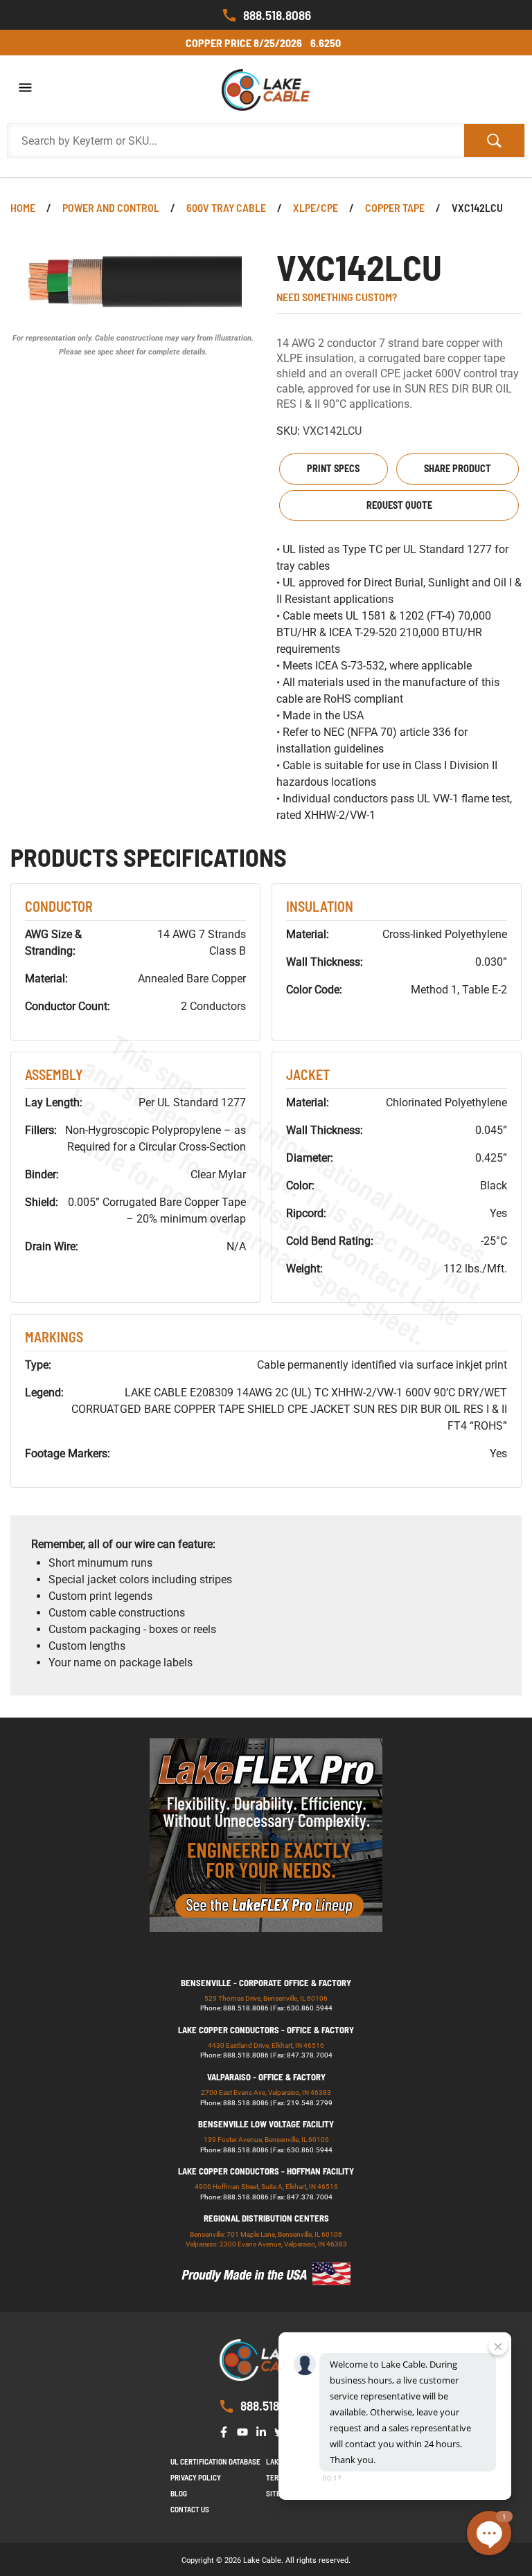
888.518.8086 (277, 15)
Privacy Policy (196, 2477)
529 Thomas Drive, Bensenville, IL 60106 (266, 1998)
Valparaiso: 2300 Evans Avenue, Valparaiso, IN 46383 (266, 2244)
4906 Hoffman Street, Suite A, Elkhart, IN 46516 (266, 2187)
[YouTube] (245, 2430)
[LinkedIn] (264, 2430)
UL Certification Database (215, 2461)
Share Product (458, 468)
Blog (179, 2493)
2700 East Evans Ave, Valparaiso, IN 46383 (266, 2092)
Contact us (190, 2509)
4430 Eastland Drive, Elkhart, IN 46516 (266, 2045)
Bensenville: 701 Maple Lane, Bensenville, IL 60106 (266, 2234)
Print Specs (333, 468)
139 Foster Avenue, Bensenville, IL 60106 (266, 2140)
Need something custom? (337, 297)
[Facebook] (227, 2430)
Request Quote (399, 505)
